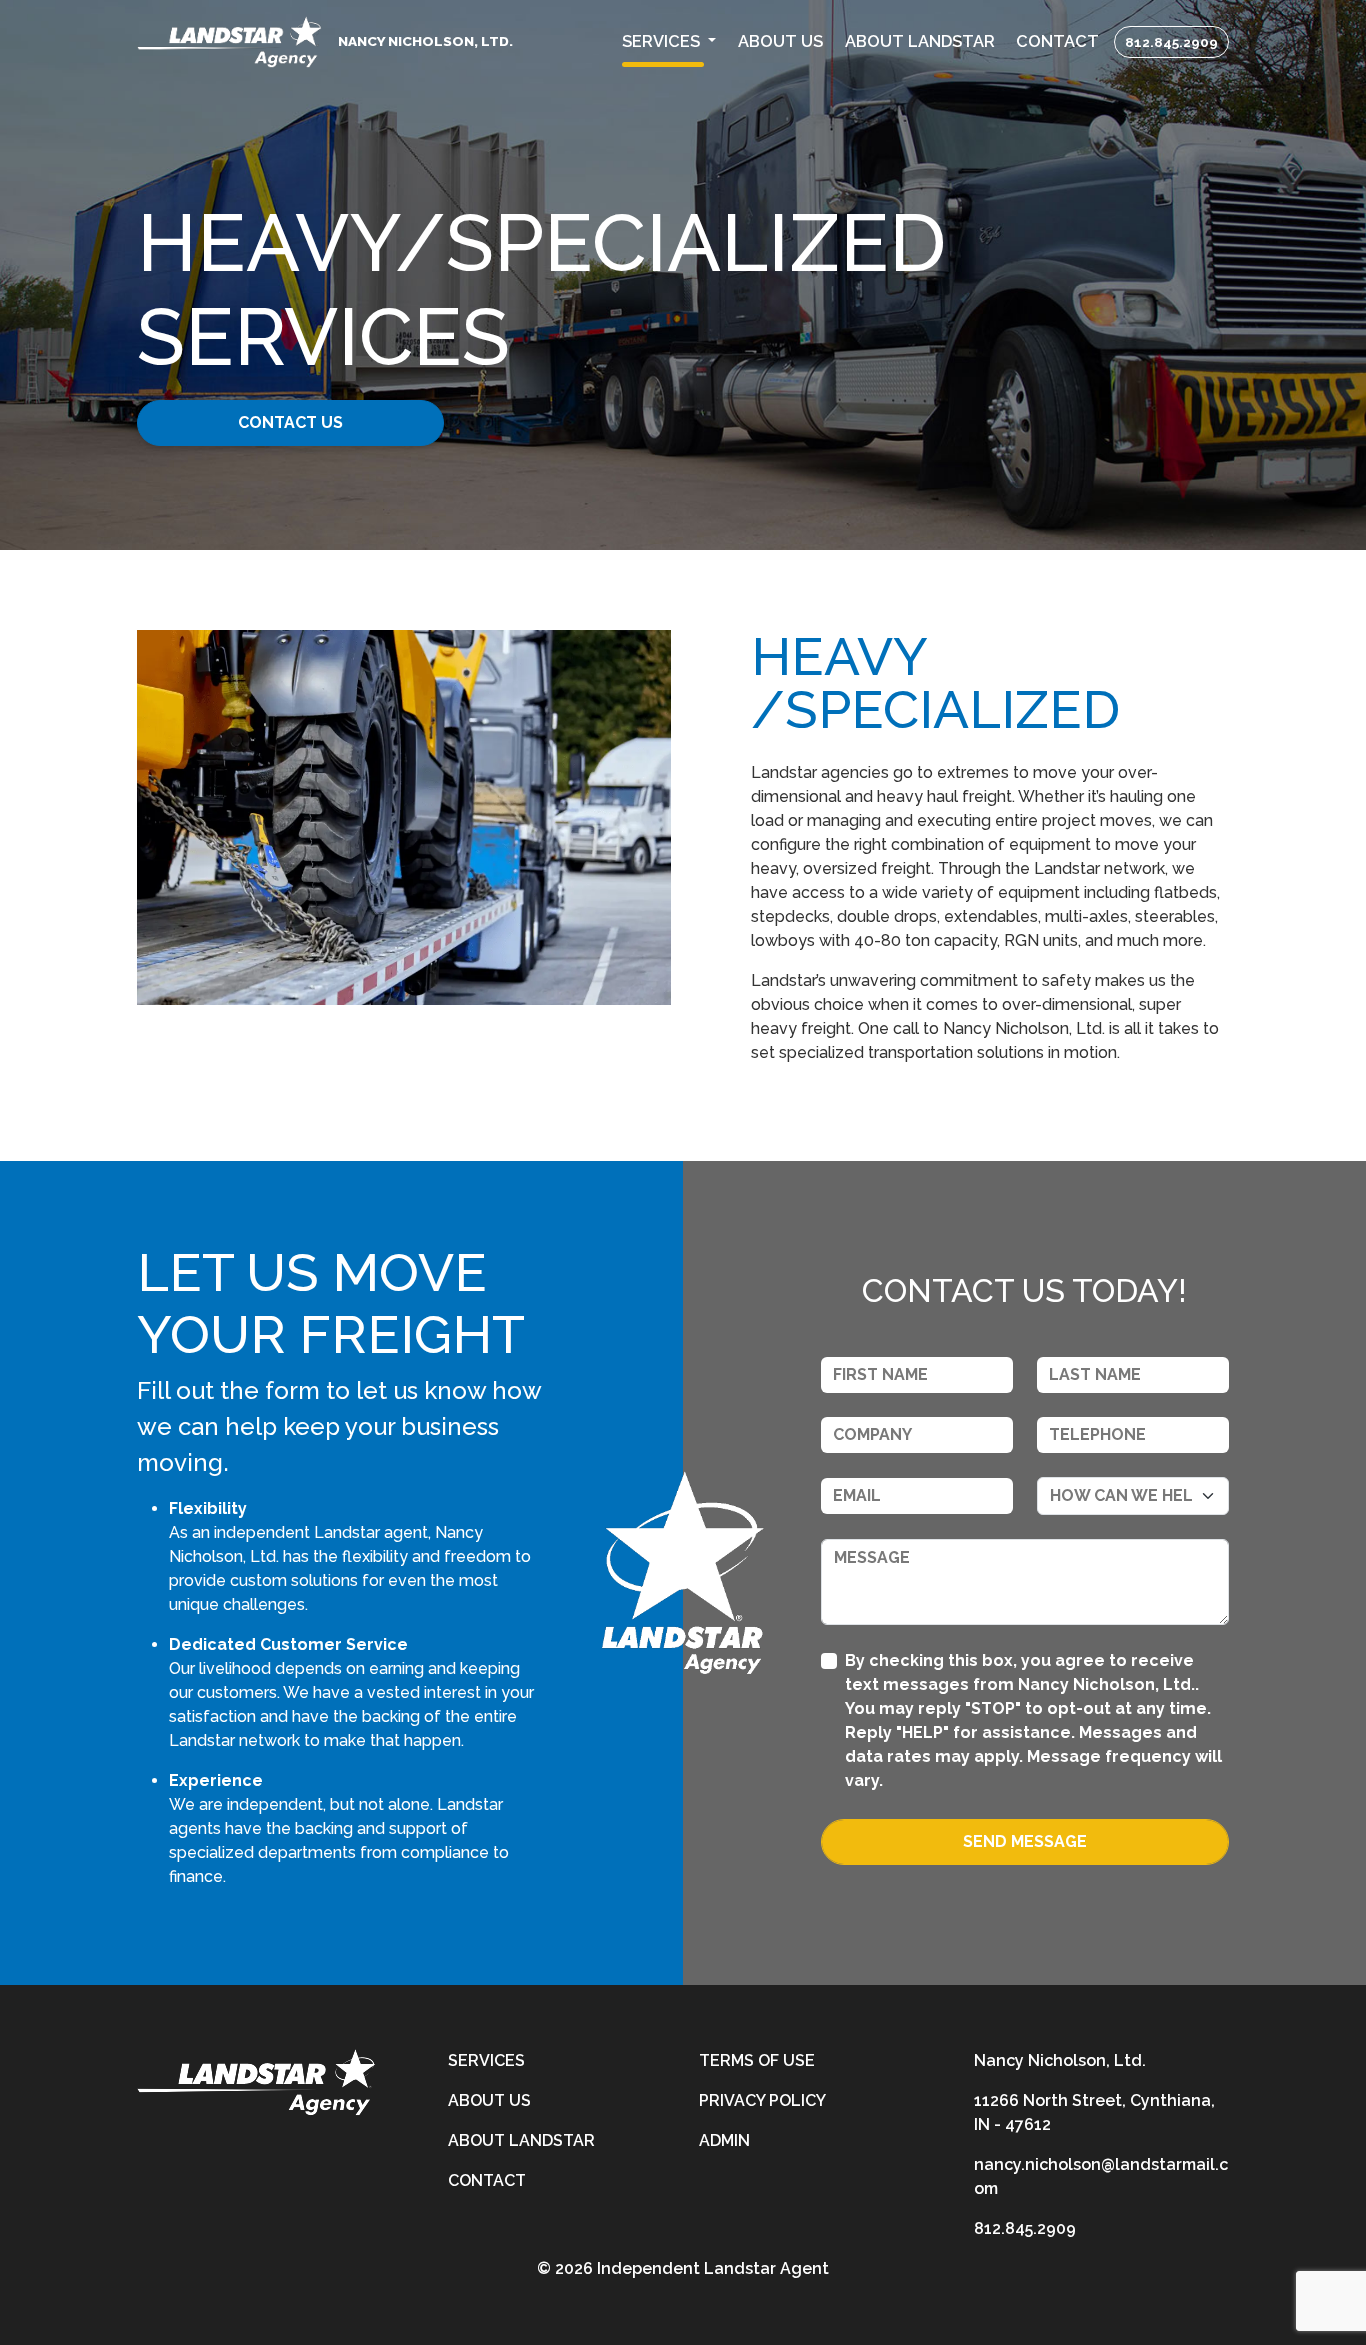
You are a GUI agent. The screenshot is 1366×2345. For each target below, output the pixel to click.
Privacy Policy (762, 2100)
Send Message (1025, 1841)
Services (486, 2060)
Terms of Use (757, 2060)
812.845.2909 (1171, 42)
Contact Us (290, 422)
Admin (724, 2140)
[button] (669, 42)
